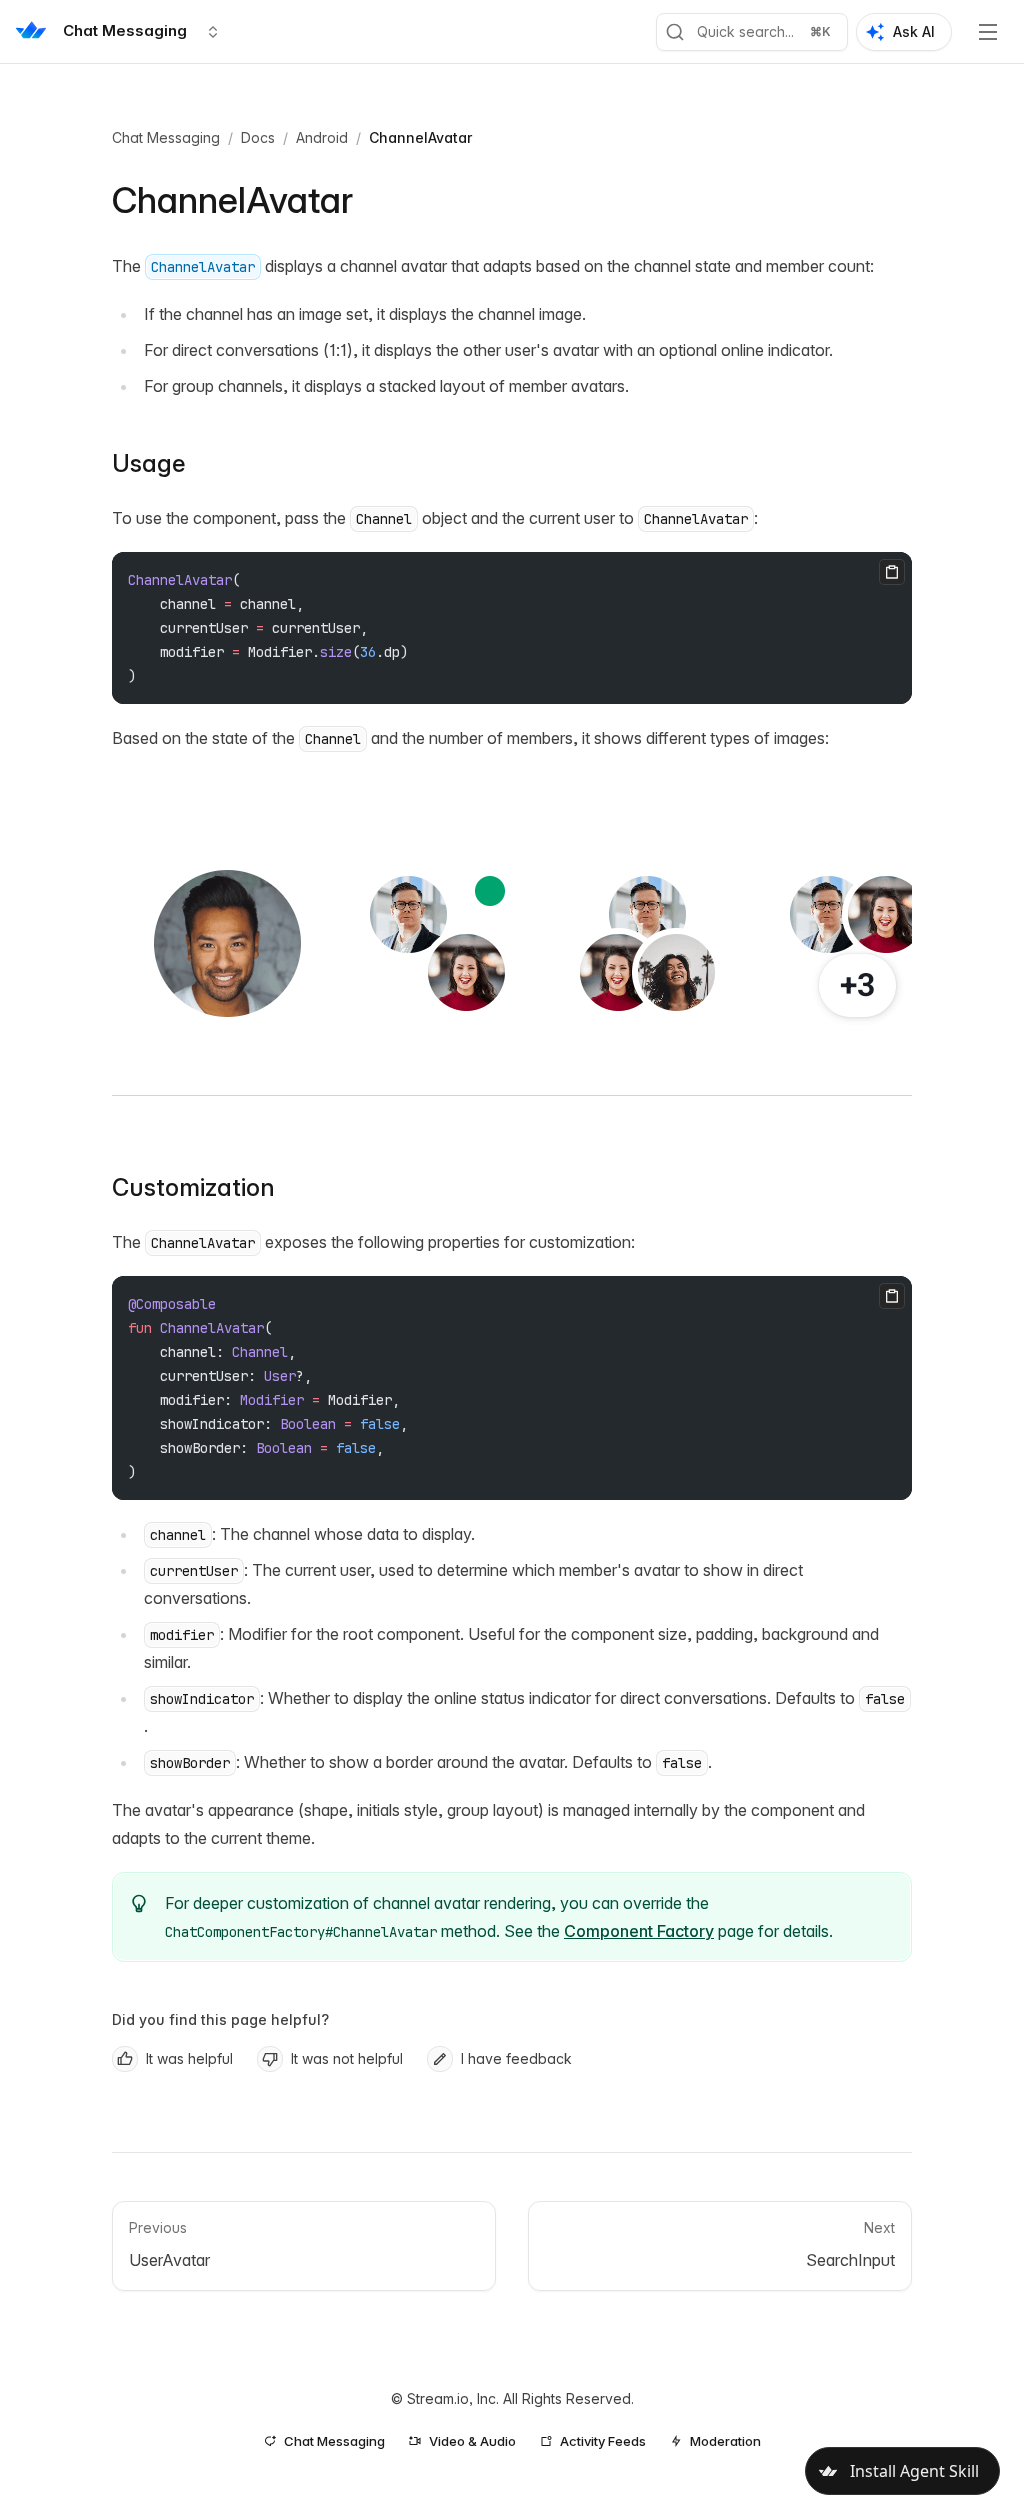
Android (322, 137)
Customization (193, 1187)
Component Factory (639, 1931)
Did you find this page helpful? (220, 2019)
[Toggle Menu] (988, 32)
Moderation (725, 2441)
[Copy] (892, 572)
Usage (148, 463)
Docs (258, 137)
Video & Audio (472, 2441)
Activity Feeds (603, 2441)
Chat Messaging (166, 137)
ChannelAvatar (420, 137)
